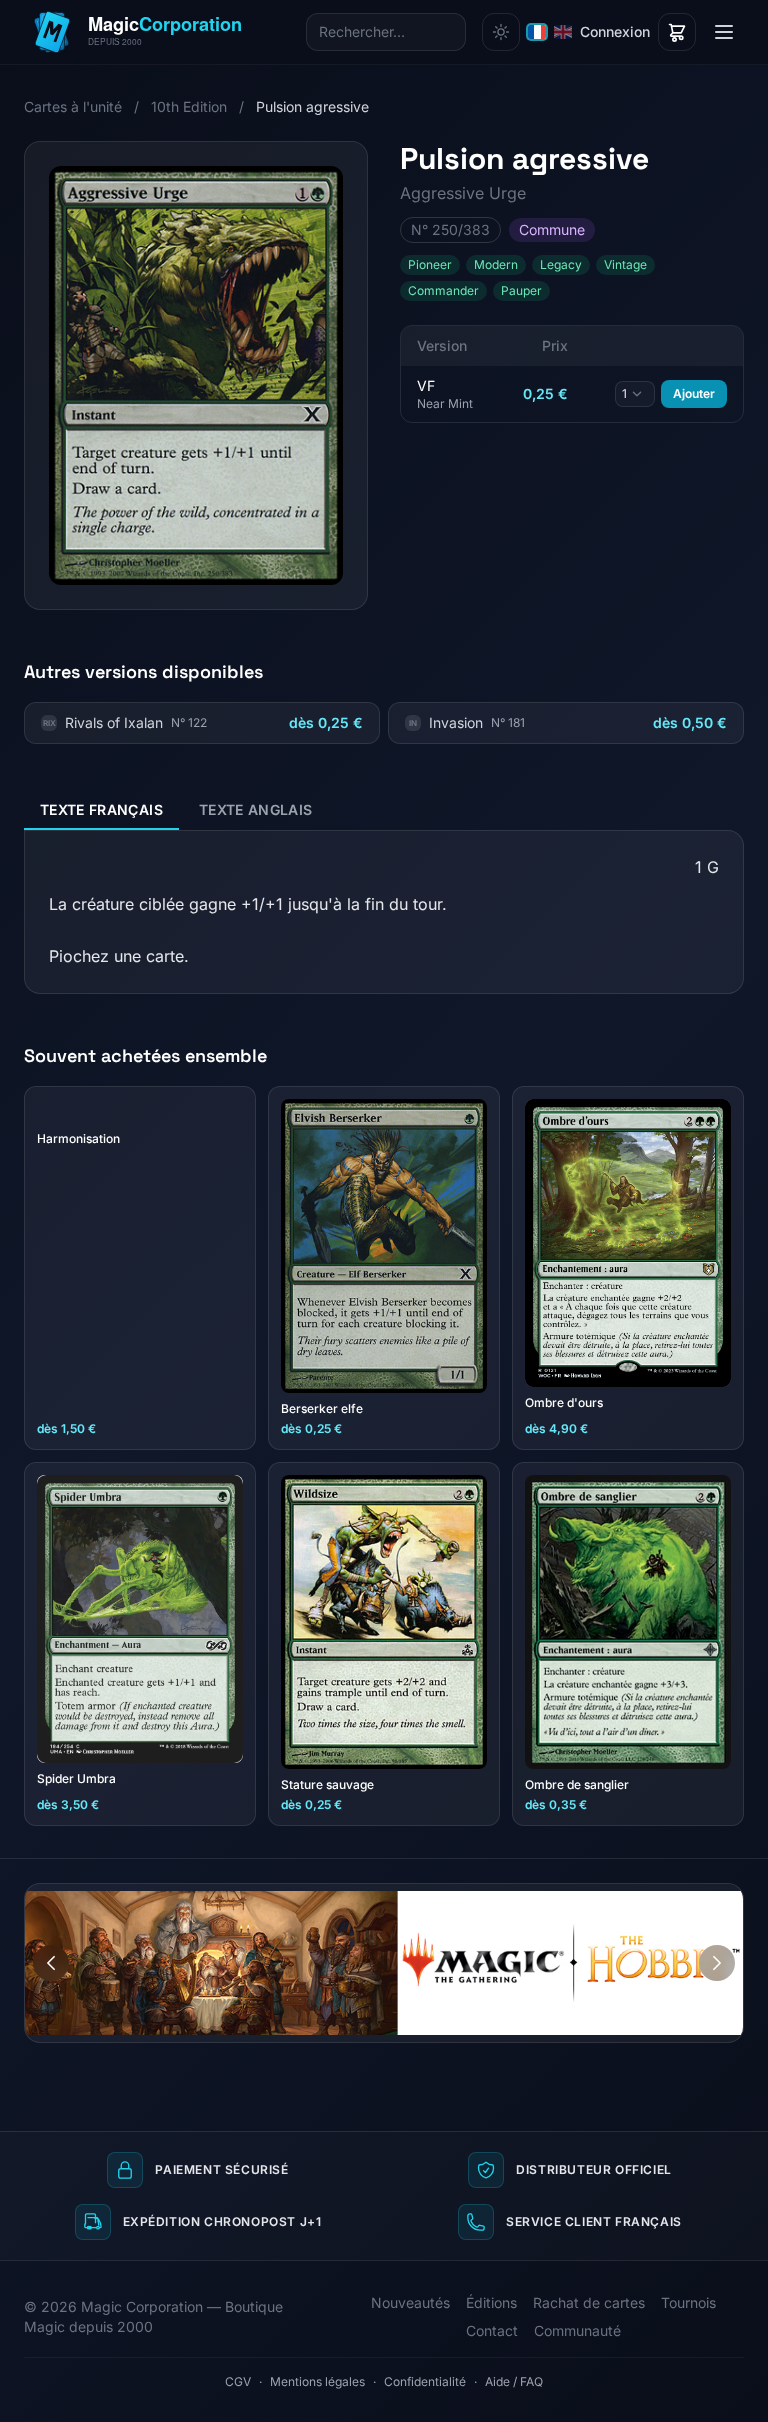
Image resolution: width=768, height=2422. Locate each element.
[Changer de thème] (501, 32)
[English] (563, 32)
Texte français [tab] (101, 809)
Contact (492, 2330)
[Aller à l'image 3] (728, 1899)
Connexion (615, 31)
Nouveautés (410, 2302)
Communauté (577, 2330)
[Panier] (677, 32)
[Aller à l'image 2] (709, 1899)
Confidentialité (425, 2381)
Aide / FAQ (514, 2381)
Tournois (688, 2302)
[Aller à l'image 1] (690, 1899)
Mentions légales (317, 2381)
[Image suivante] (717, 1963)
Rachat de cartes (589, 2302)
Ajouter (694, 393)
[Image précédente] (51, 1963)
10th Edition (189, 106)
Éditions (491, 2302)
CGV (238, 2381)
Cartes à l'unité (73, 106)
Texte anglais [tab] (256, 809)
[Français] (537, 32)
